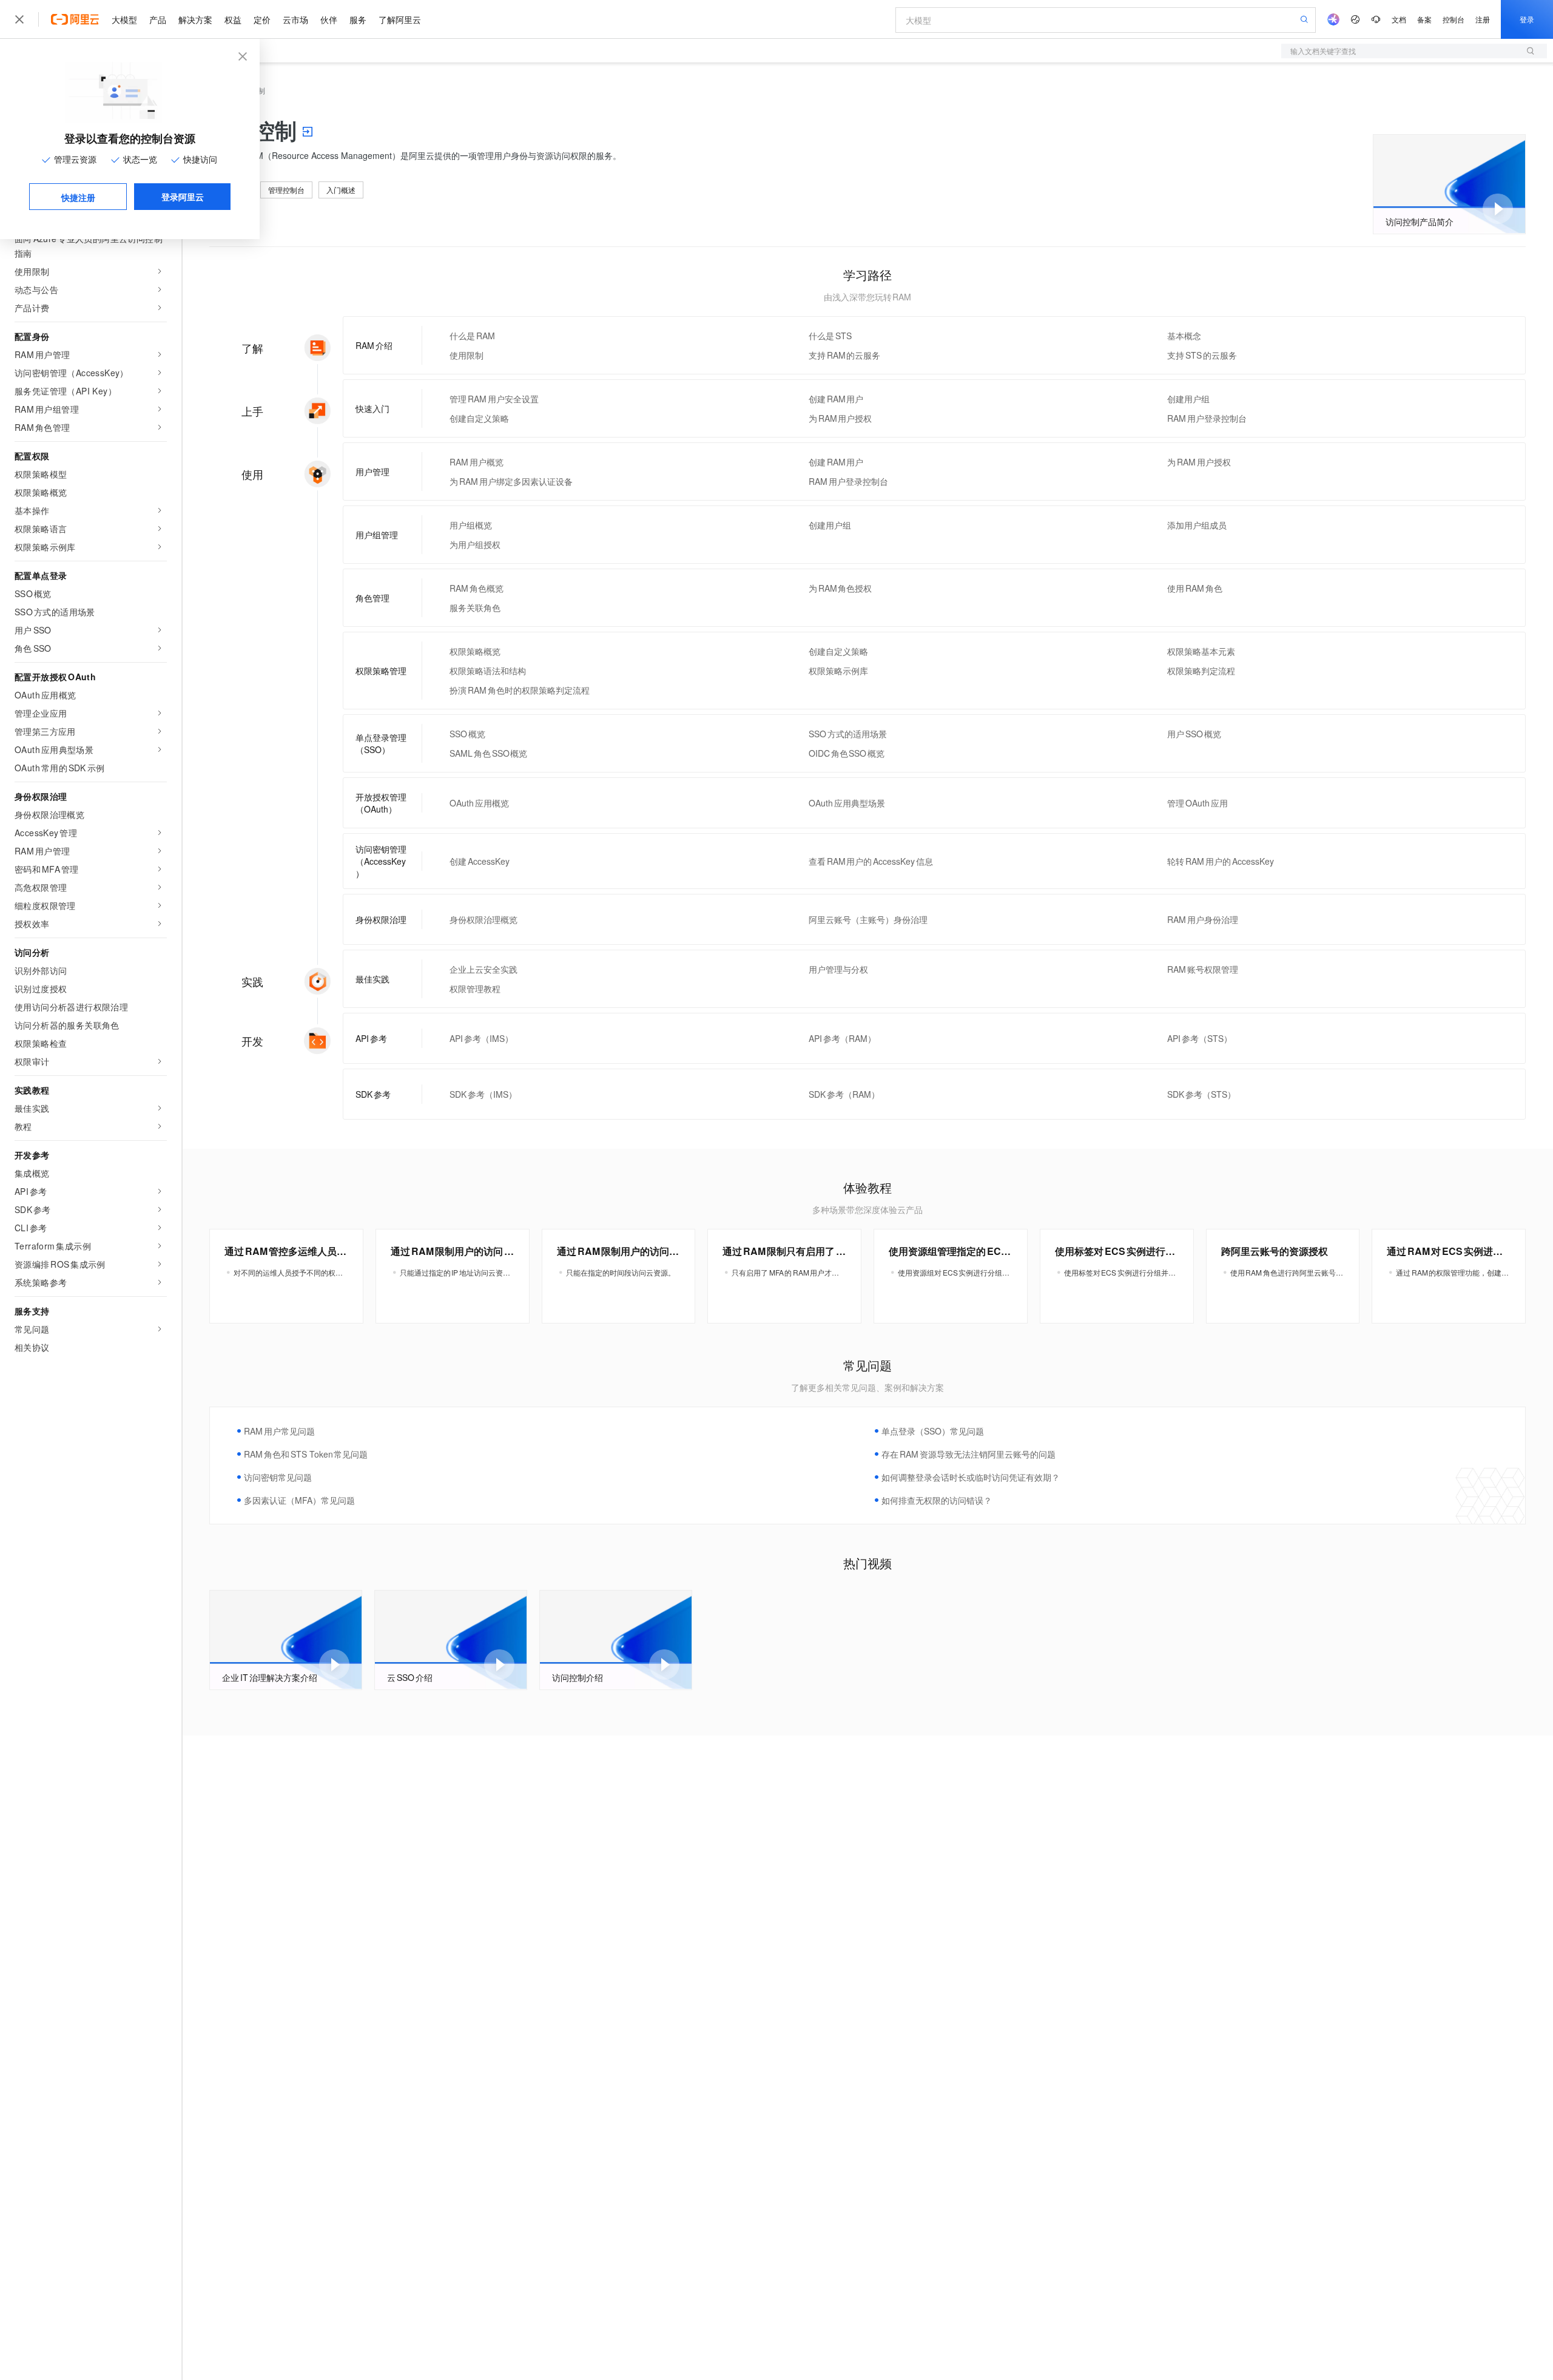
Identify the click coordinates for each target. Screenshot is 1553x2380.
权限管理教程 (475, 989)
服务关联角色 (475, 607)
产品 (158, 19)
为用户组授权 (475, 544)
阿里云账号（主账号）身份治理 (868, 919)
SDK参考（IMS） (483, 1094)
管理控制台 (286, 190)
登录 (1527, 19)
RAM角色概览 (477, 588)
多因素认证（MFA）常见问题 (299, 1500)
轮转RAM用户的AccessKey (1220, 861)
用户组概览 (471, 525)
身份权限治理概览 (483, 919)
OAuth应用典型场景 (847, 803)
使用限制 (467, 355)
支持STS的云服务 (1202, 355)
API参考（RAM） (842, 1038)
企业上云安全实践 (483, 969)
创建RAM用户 (836, 399)
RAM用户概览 (477, 462)
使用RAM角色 (1195, 588)
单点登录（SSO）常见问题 (933, 1431)
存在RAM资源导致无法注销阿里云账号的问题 (969, 1454)
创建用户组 (1188, 399)
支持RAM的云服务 (845, 355)
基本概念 (1184, 336)
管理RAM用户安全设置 (494, 399)
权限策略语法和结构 (488, 671)
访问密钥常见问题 (278, 1477)
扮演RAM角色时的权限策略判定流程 (520, 690)
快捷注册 (78, 197)
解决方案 (195, 19)
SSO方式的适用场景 (848, 734)
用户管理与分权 (838, 969)
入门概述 (341, 190)
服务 (358, 19)
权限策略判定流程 (1201, 671)
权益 (233, 19)
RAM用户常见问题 (279, 1431)
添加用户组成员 (1197, 525)
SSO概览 (467, 734)
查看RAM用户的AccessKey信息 (871, 861)
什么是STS (830, 336)
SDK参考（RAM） (844, 1094)
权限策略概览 (475, 651)
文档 (1399, 19)
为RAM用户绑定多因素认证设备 (511, 481)
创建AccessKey (480, 861)
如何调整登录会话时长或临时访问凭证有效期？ (971, 1477)
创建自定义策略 (479, 418)
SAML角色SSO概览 (488, 753)
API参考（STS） (1200, 1038)
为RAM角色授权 (841, 588)
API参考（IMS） (481, 1038)
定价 (262, 19)
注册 (1483, 19)
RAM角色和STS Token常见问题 (306, 1454)
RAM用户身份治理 (1203, 919)
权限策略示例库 (838, 671)
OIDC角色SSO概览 (847, 753)
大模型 (124, 19)
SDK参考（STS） (1201, 1094)
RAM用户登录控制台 (1207, 418)
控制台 (1454, 19)
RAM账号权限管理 (1203, 969)
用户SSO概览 (1194, 734)
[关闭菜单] (19, 19)
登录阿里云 (183, 197)
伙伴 (329, 19)
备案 (1424, 19)
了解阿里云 (400, 19)
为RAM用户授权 (841, 418)
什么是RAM (472, 336)
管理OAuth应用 (1198, 803)
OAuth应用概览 (479, 803)
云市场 (295, 19)
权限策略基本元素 (1201, 651)
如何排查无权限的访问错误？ (937, 1500)
